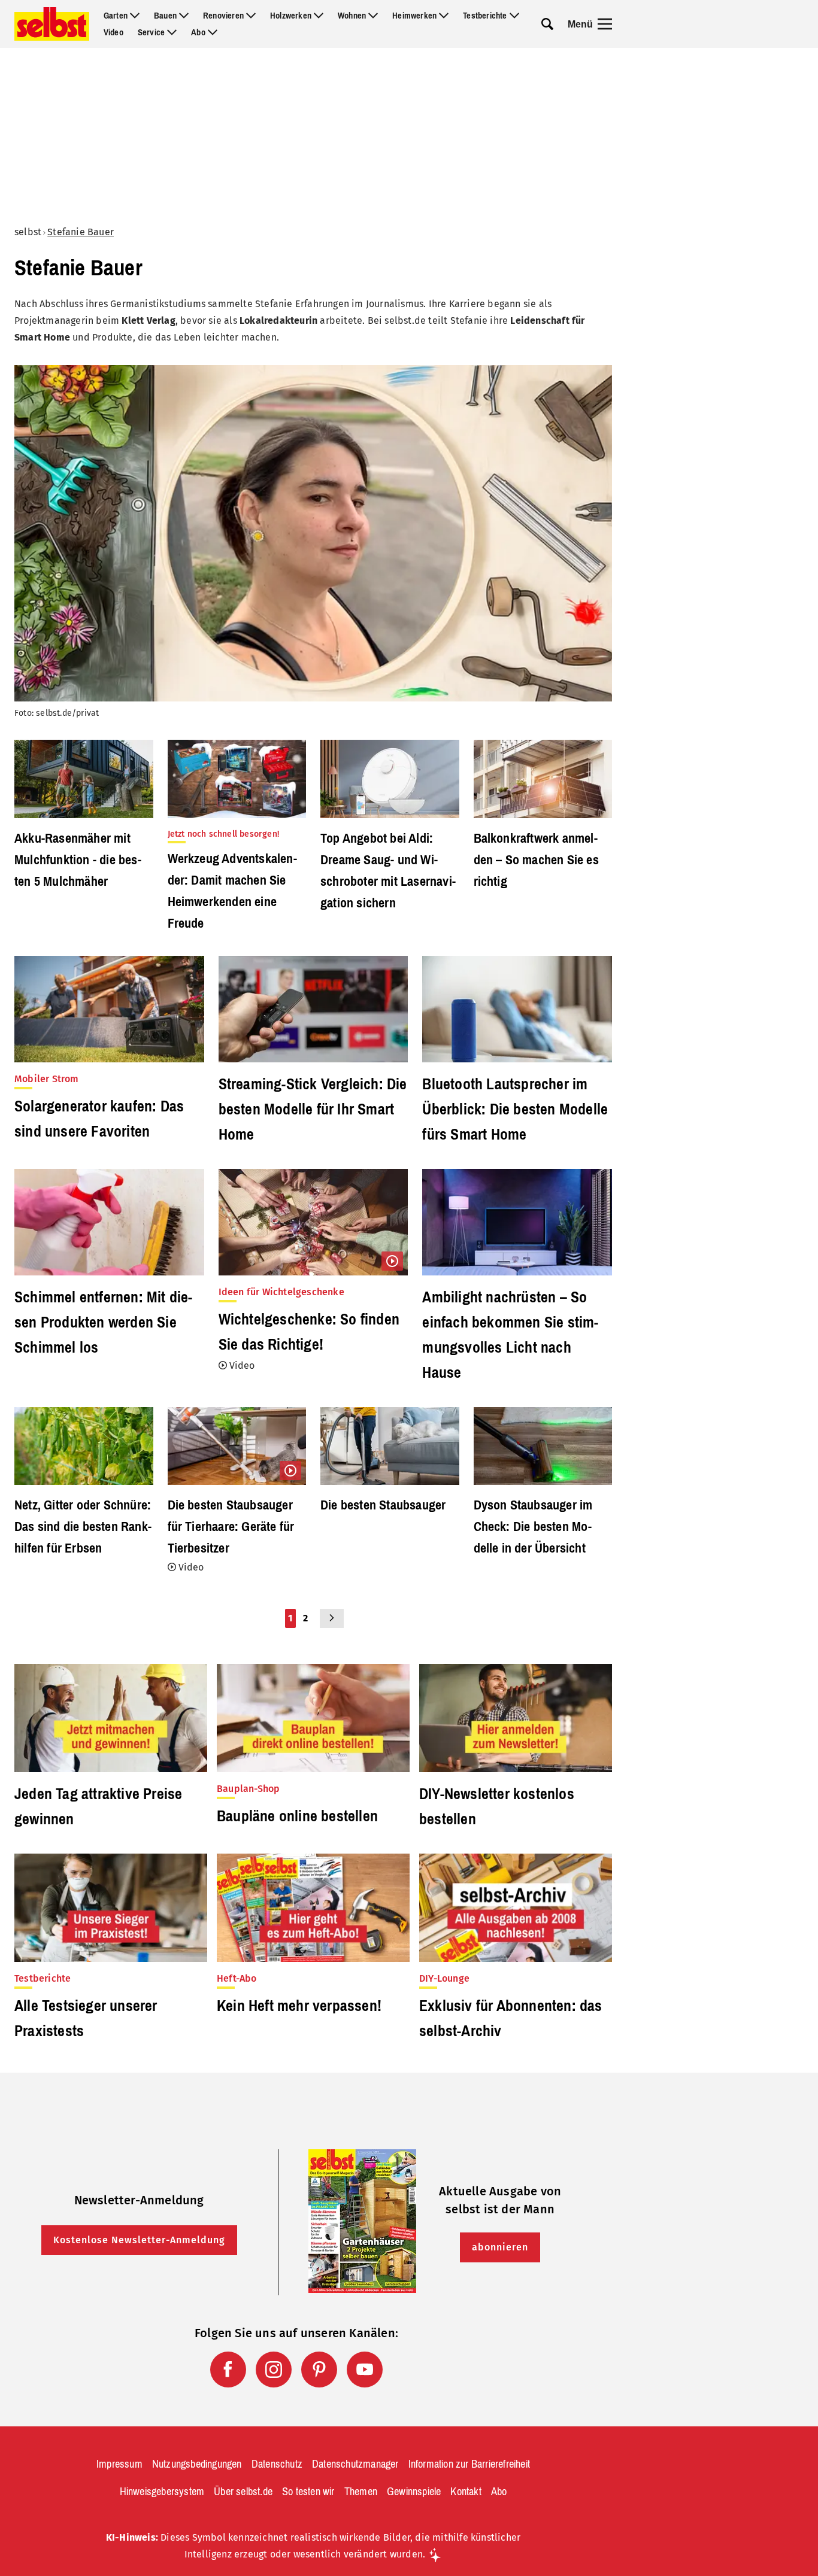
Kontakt (466, 2492)
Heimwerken (414, 16)
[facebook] (228, 2370)
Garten (116, 16)
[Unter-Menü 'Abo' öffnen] (213, 32)
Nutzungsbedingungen (197, 2464)
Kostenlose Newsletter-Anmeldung (139, 2240)
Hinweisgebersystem (162, 2492)
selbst (28, 232)
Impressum (119, 2464)
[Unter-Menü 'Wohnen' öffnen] (373, 16)
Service (151, 32)
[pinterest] (319, 2370)
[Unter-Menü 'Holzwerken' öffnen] (319, 16)
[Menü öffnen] (605, 24)
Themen (361, 2492)
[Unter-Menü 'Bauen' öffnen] (184, 16)
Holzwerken (291, 16)
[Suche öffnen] (547, 24)
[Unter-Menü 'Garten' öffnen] (135, 16)
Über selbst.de (243, 2492)
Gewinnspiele (414, 2492)
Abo (198, 32)
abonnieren (500, 2247)
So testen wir (308, 2492)
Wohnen (352, 16)
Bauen (165, 16)
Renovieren (223, 16)
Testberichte (485, 16)
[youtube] (365, 2370)
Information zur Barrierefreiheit (469, 2464)
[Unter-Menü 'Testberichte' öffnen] (514, 16)
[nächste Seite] (332, 1618)
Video (113, 32)
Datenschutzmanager (355, 2464)
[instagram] (274, 2370)
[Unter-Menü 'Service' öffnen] (172, 32)
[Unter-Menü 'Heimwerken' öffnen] (444, 16)
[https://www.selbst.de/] (52, 24)
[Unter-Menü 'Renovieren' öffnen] (251, 16)
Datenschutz (277, 2464)
